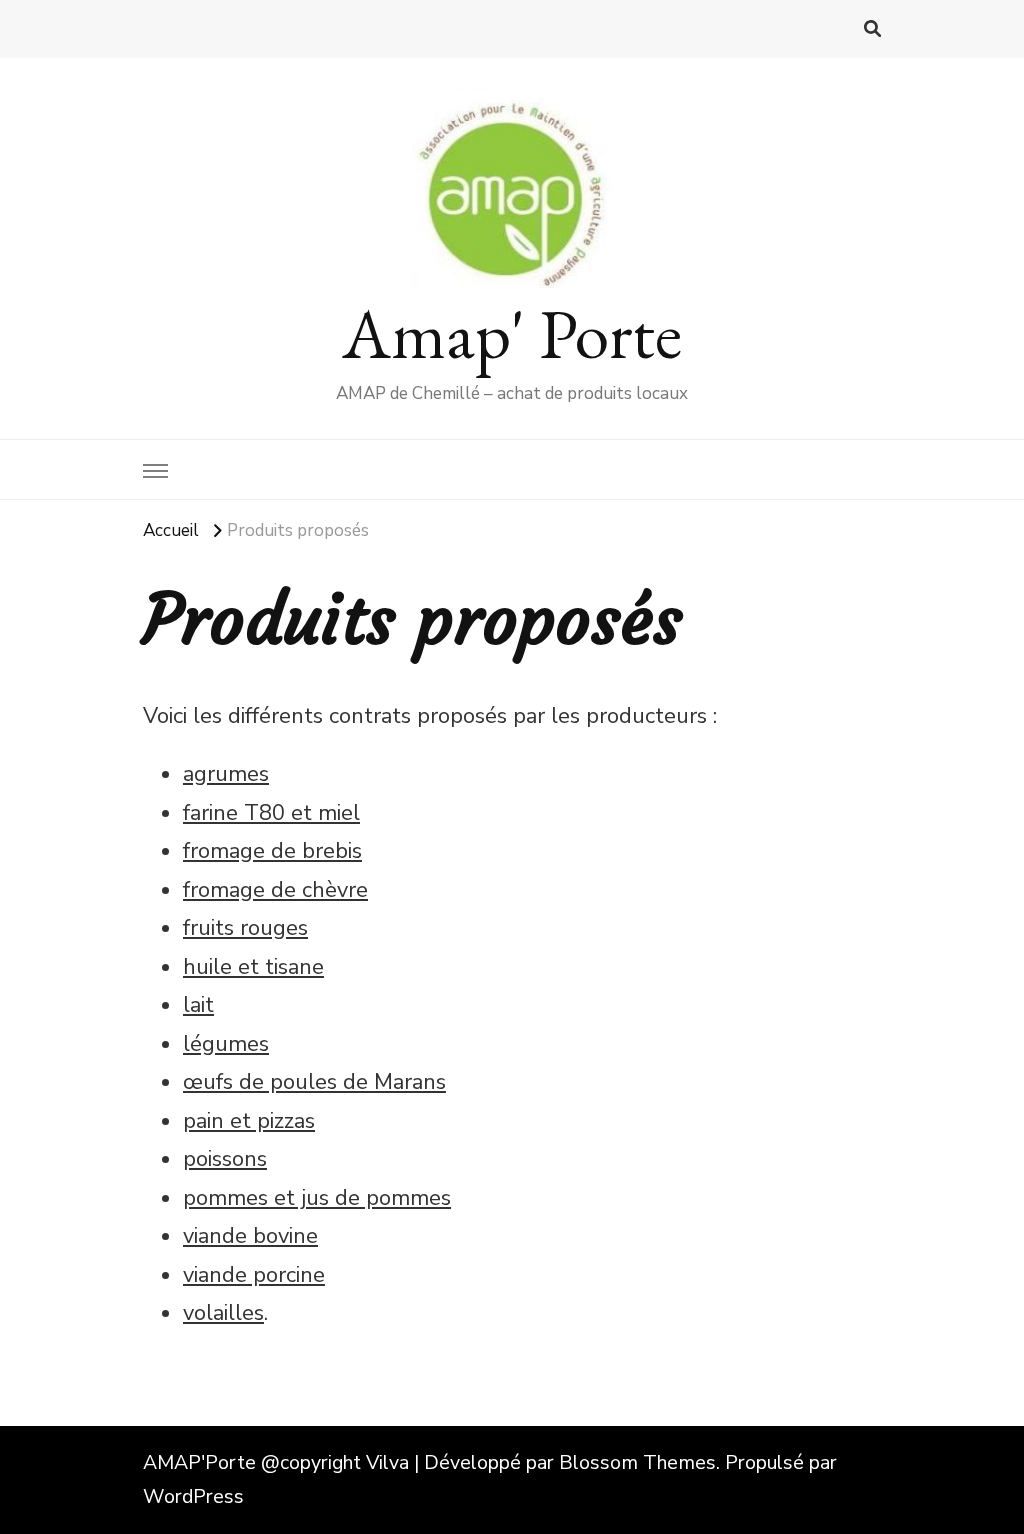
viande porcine (254, 1275)
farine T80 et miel (271, 813)
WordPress (193, 1496)
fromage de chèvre (275, 890)
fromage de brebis (272, 851)
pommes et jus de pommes (317, 1198)
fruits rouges (245, 928)
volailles (223, 1313)
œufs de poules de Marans (314, 1082)
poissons (225, 1159)
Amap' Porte (512, 333)
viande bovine (250, 1236)
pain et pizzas (249, 1121)
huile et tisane (253, 967)
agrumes (226, 774)
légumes (226, 1044)
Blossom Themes (637, 1462)
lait (198, 1005)
